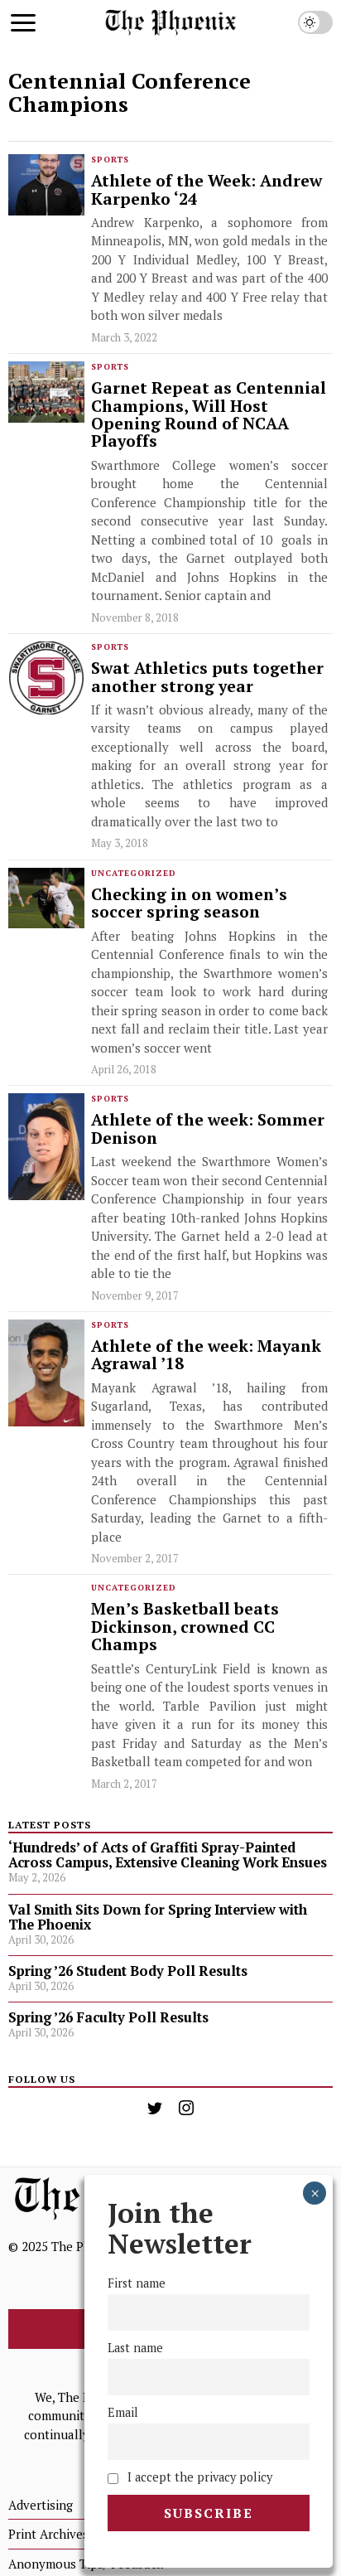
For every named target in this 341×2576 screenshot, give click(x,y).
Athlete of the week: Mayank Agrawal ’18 (206, 1356)
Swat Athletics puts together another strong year (207, 678)
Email (123, 2412)
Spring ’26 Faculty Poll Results (108, 2017)
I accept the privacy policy (198, 2477)
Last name (135, 2348)
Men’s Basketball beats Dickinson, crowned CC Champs (185, 1627)
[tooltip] (155, 2108)
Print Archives (48, 2534)
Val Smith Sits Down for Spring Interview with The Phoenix (158, 1917)
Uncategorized (134, 873)
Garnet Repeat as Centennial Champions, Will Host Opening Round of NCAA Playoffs (209, 415)
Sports (110, 160)
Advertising (41, 2505)
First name (137, 2283)
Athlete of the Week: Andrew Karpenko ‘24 (207, 190)
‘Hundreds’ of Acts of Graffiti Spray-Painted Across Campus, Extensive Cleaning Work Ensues (168, 1855)
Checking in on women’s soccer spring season (189, 904)
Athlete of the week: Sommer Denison (208, 1129)
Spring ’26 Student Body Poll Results (128, 1971)
